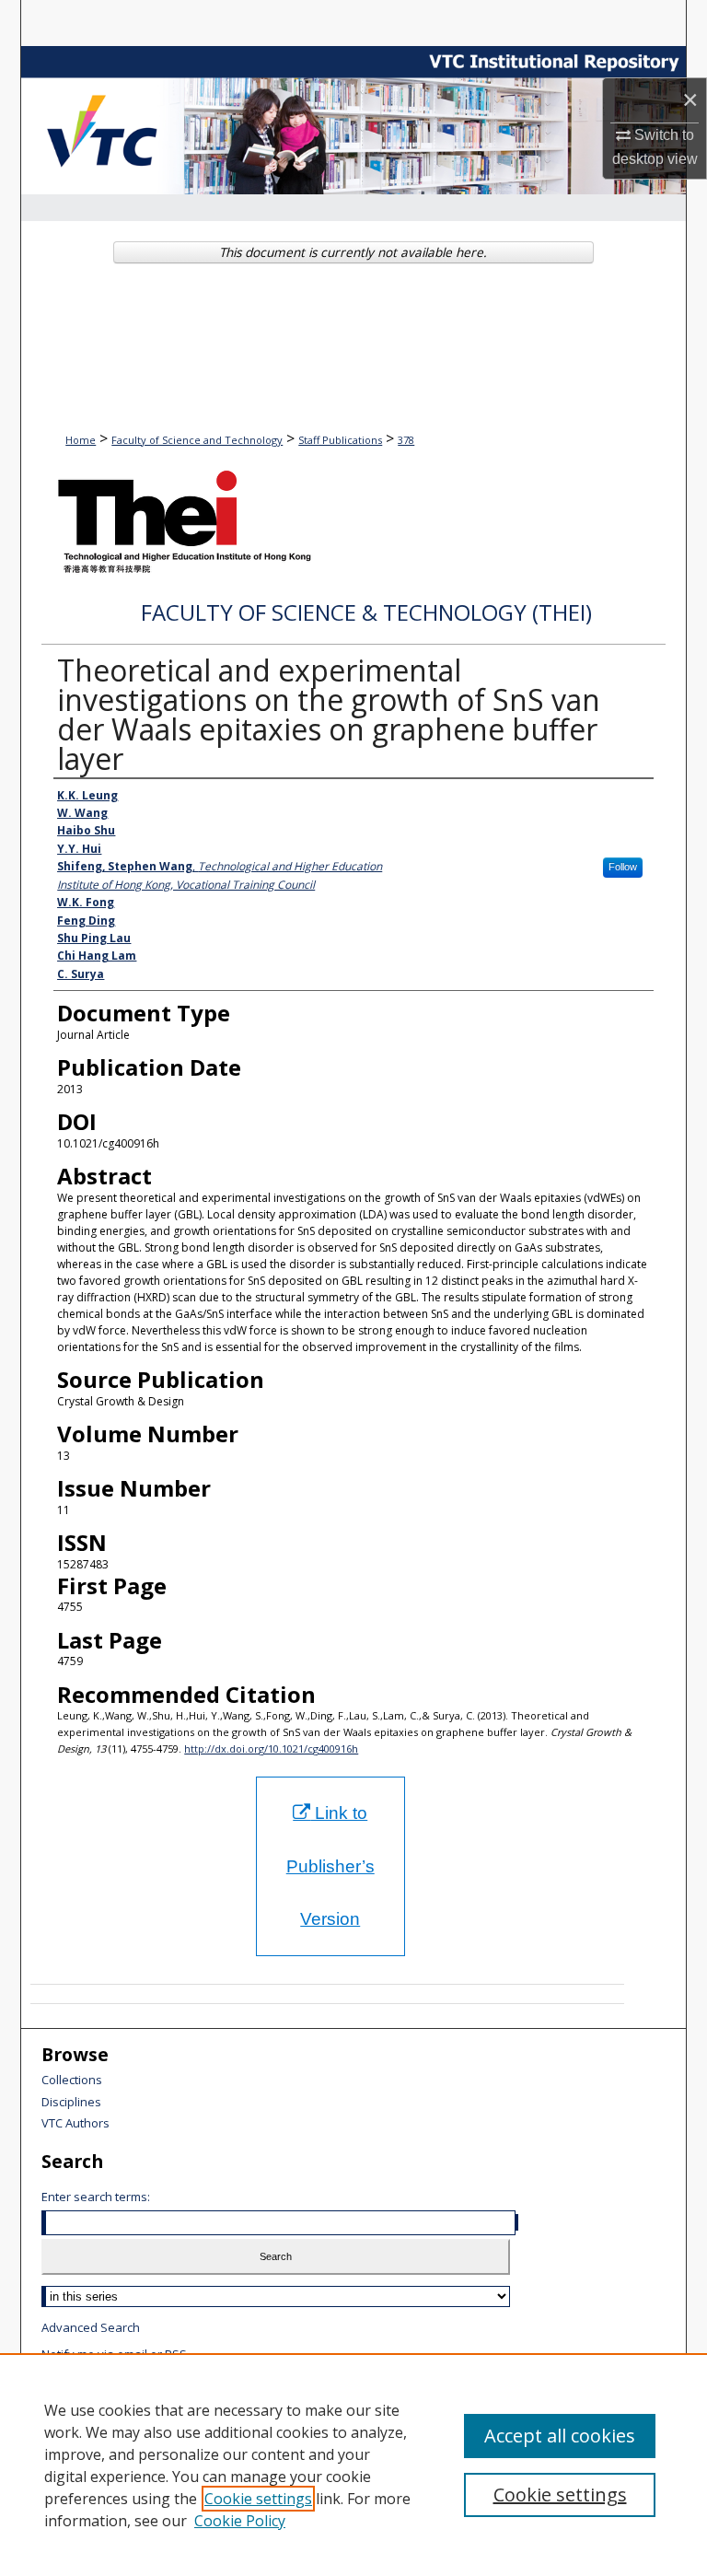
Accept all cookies (560, 2436)
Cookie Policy (240, 2521)
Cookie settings (258, 2499)
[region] (353, 2465)
